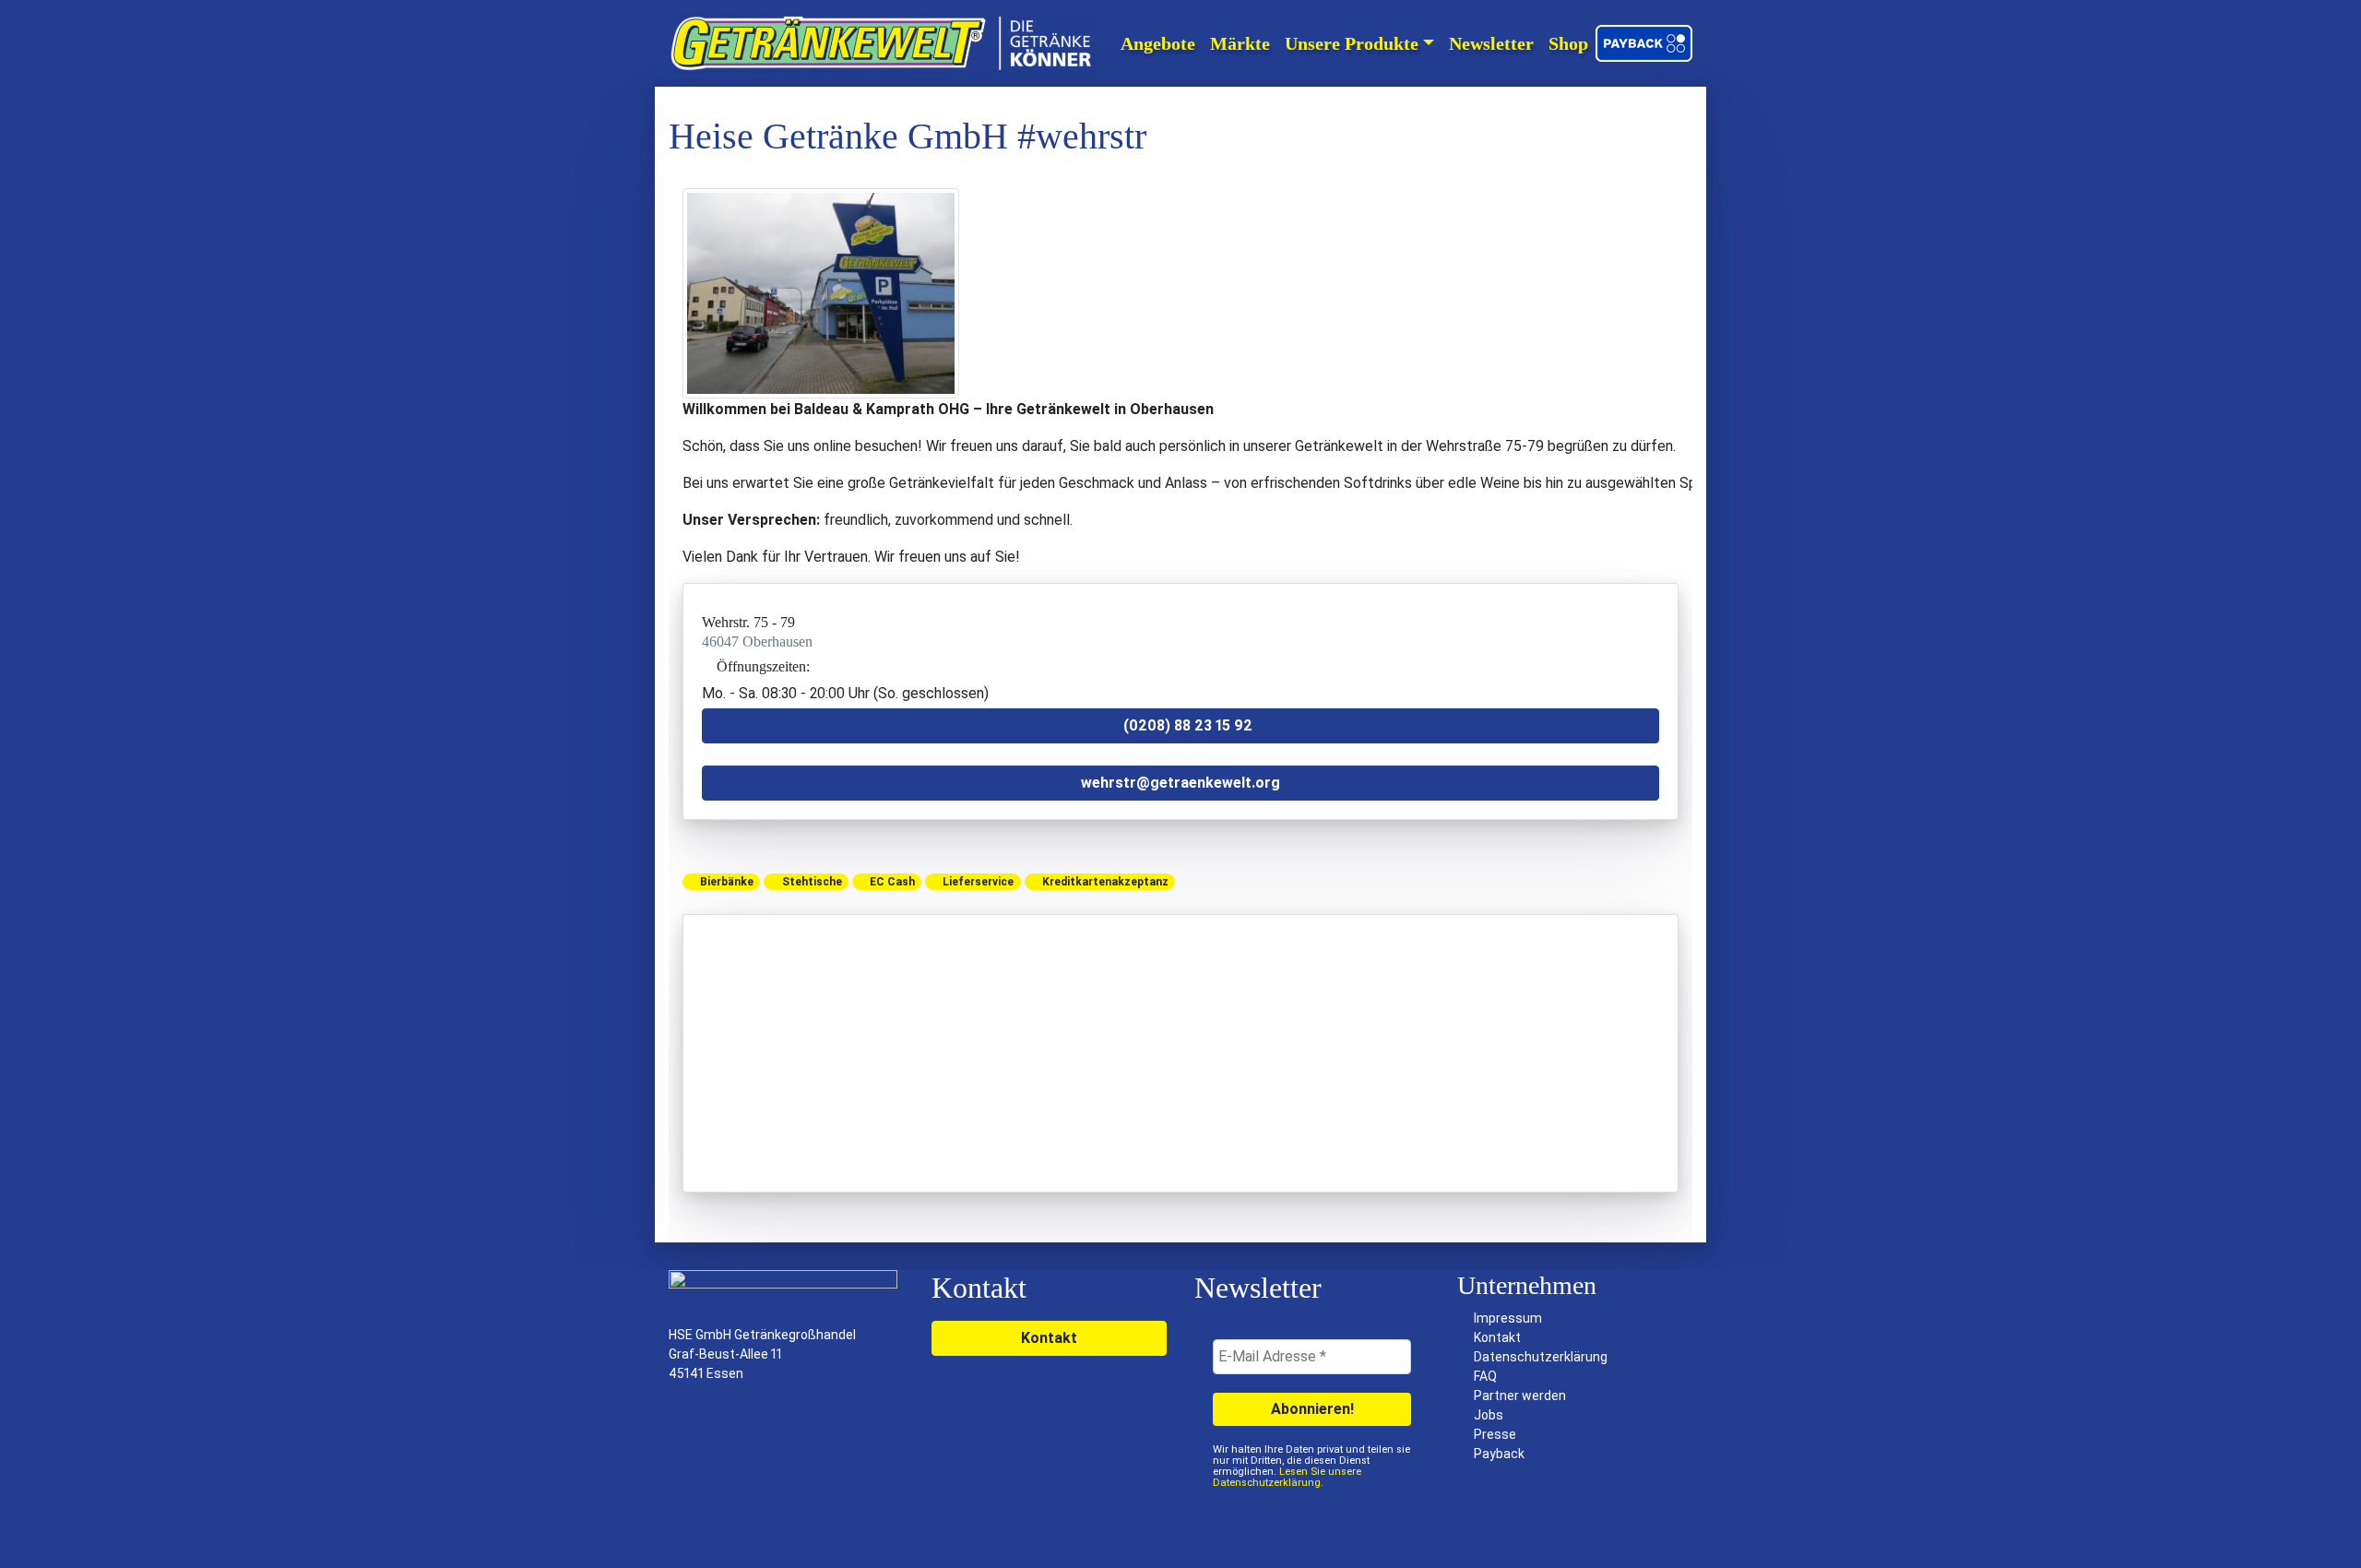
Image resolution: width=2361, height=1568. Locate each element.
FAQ (1485, 1376)
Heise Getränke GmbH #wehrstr (908, 136)
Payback (1499, 1454)
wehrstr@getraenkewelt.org (1180, 783)
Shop (1568, 43)
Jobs (1489, 1415)
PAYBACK (1646, 43)
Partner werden (1520, 1396)
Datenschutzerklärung (1541, 1357)
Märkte (1240, 43)
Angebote (1158, 43)
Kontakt (1049, 1338)
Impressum (1508, 1318)
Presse (1495, 1434)
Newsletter (1491, 43)
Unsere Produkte (1352, 43)
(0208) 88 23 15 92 (1186, 725)
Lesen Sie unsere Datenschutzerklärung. (1287, 1477)
